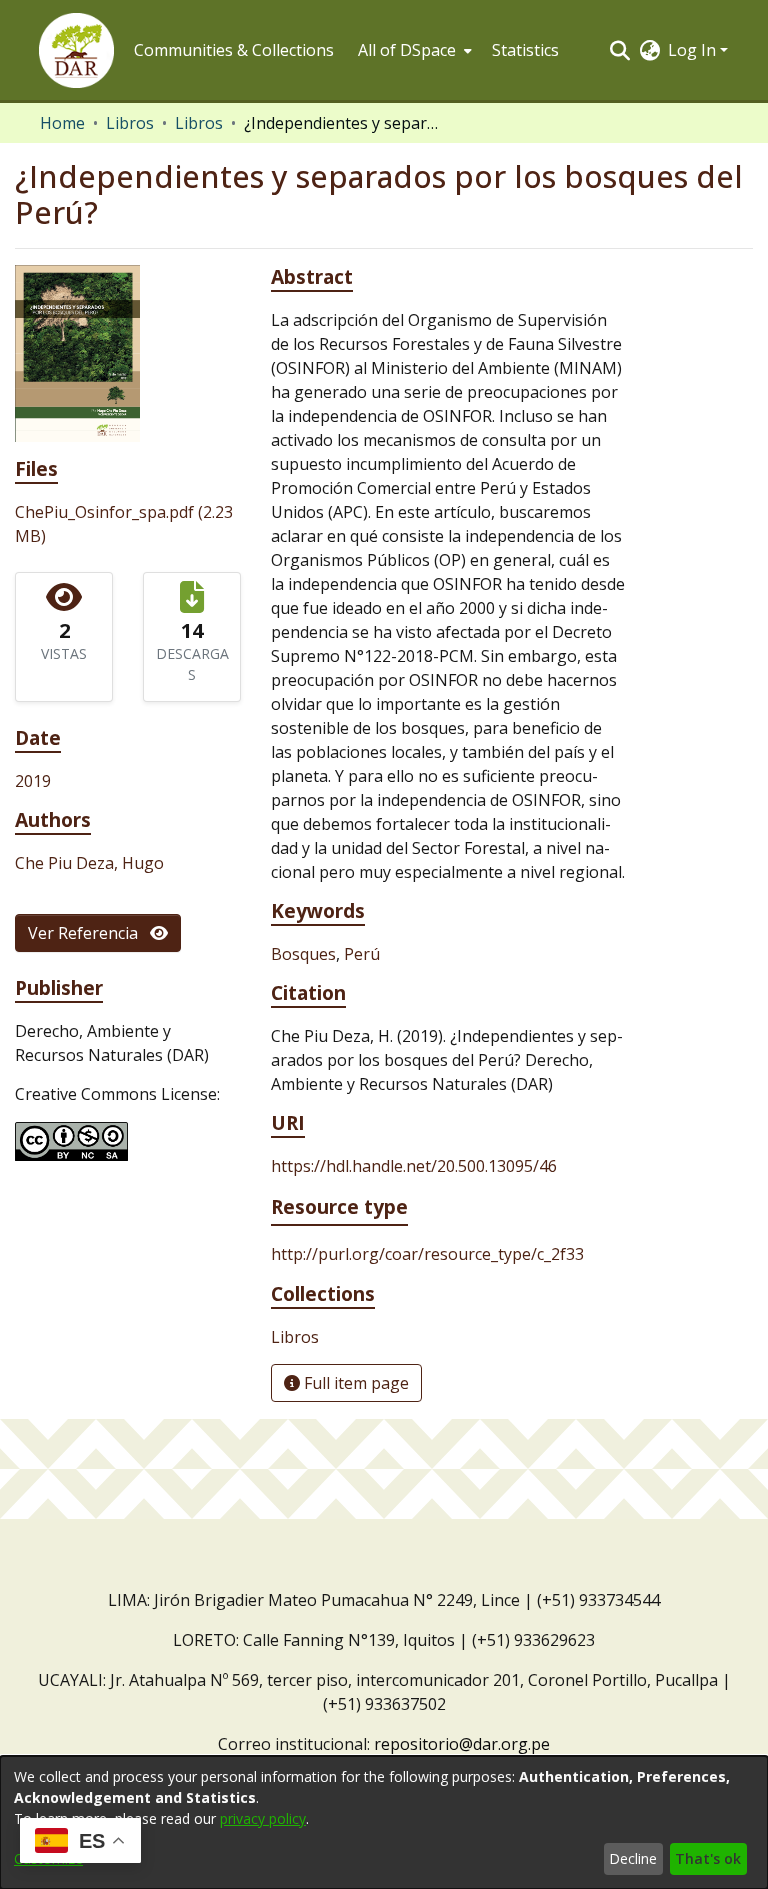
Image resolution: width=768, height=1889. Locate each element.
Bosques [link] (303, 954)
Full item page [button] (354, 1383)
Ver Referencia (89, 933)
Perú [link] (362, 954)
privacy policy (263, 1818)
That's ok (708, 1858)
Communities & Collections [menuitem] (234, 50)
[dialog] (384, 1822)
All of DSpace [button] (407, 50)
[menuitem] (413, 50)
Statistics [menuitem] (525, 50)
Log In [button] (694, 50)
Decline (633, 1858)
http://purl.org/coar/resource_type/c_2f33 (427, 1254)
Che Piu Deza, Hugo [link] (89, 863)
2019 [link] (33, 781)
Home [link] (62, 123)
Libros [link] (130, 123)
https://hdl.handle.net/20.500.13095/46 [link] (414, 1166)
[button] (76, 50)
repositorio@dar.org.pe (462, 1744)
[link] (295, 1337)
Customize (48, 1858)
